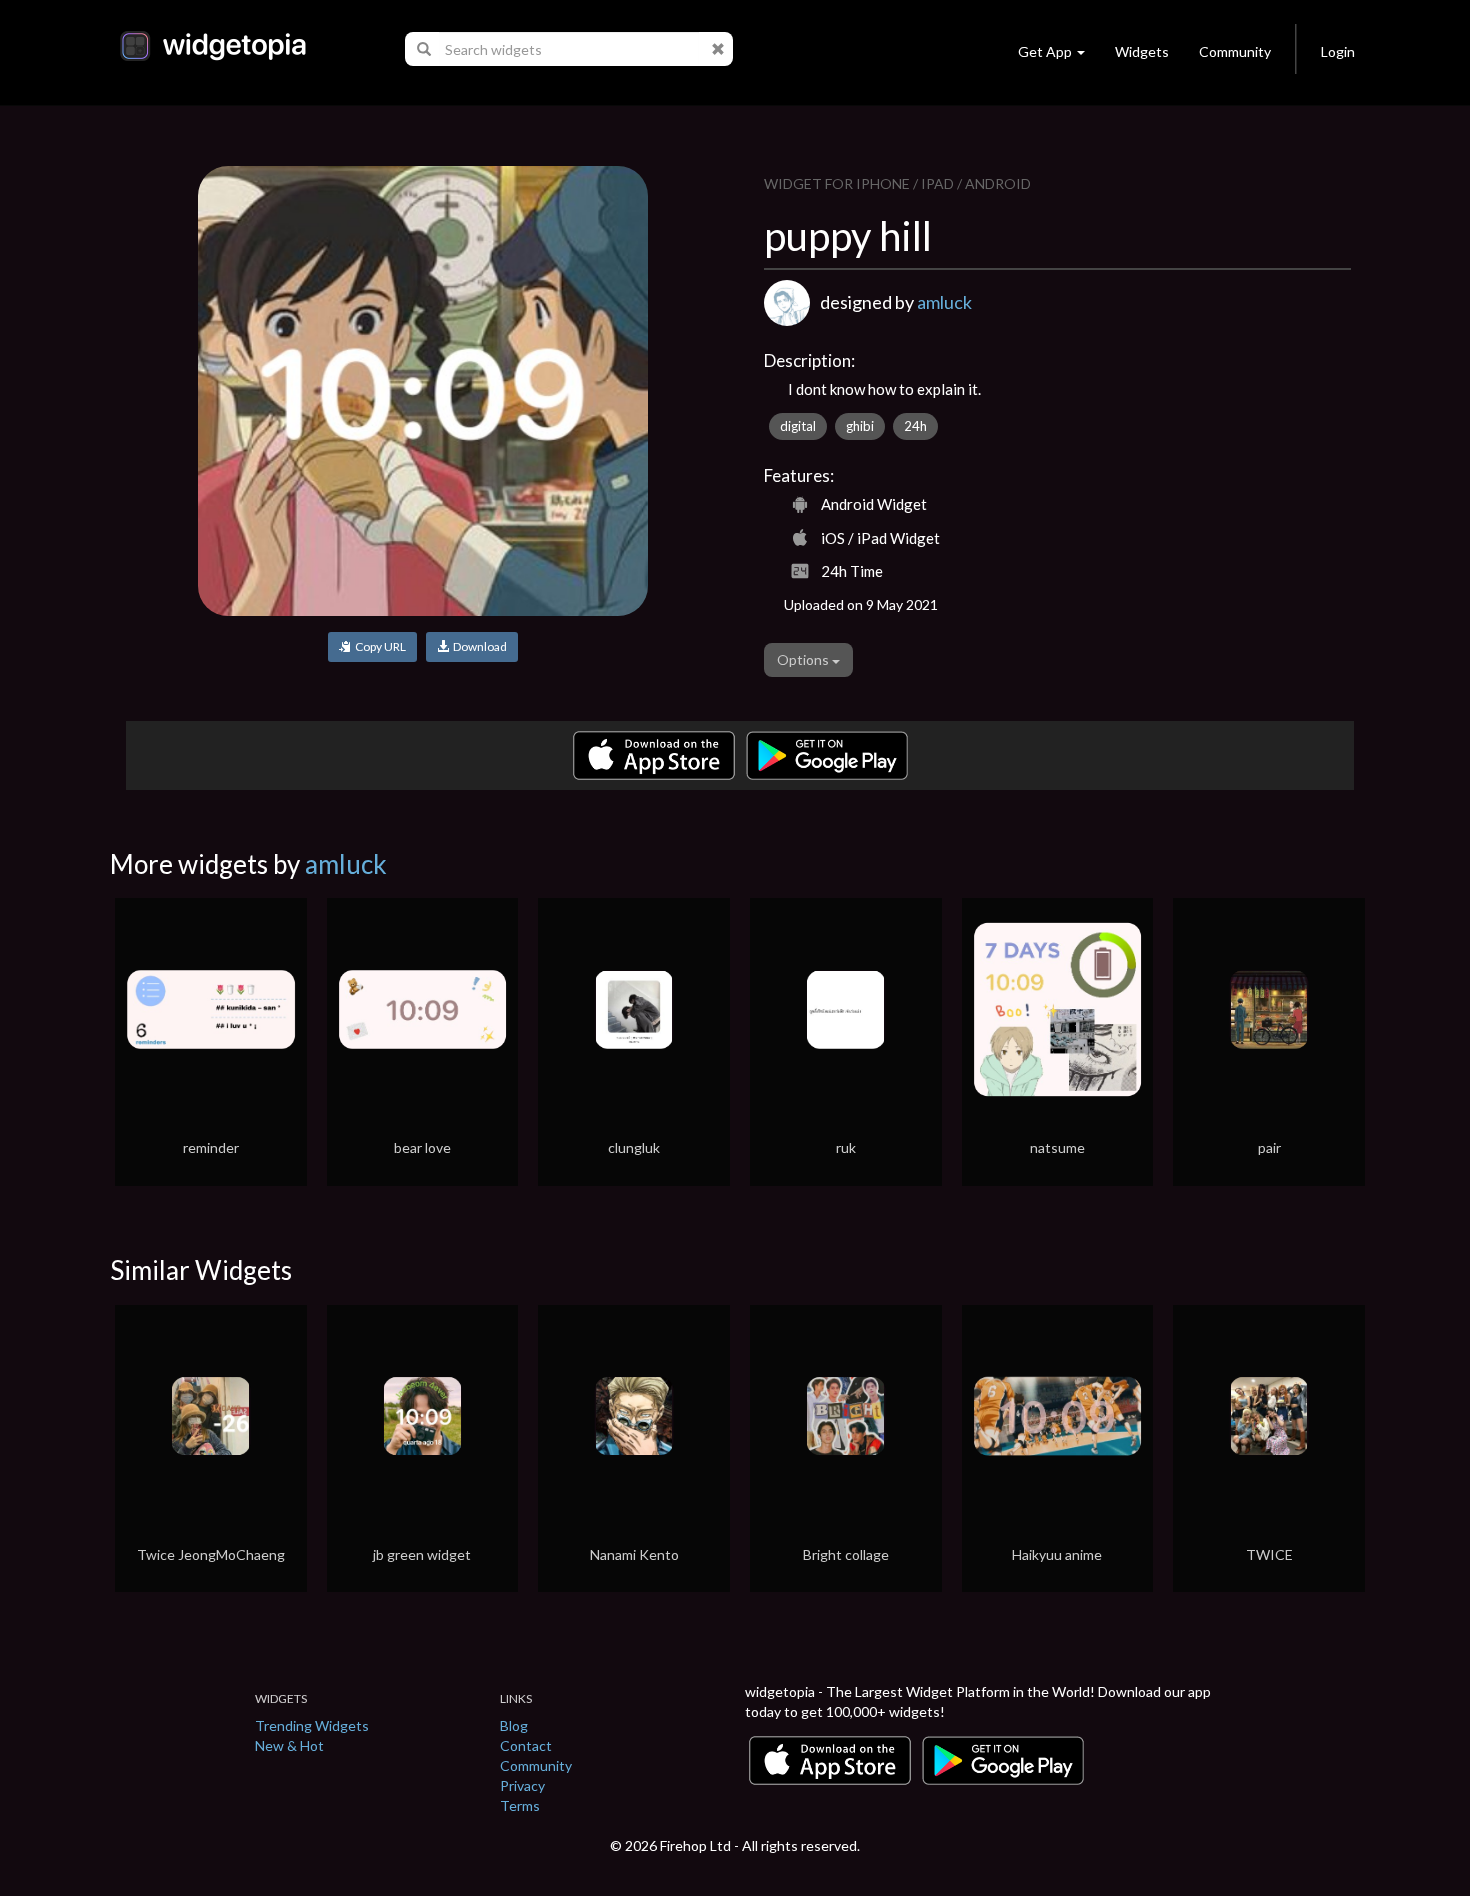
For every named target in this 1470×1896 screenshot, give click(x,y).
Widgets (1142, 51)
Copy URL (378, 646)
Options (804, 659)
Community (1235, 51)
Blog (514, 1725)
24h (915, 426)
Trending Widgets (312, 1725)
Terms (520, 1805)
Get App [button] (1045, 51)
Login (1338, 51)
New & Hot (289, 1745)
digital (798, 426)
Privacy (522, 1785)
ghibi (860, 426)
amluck (944, 302)
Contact (526, 1745)
